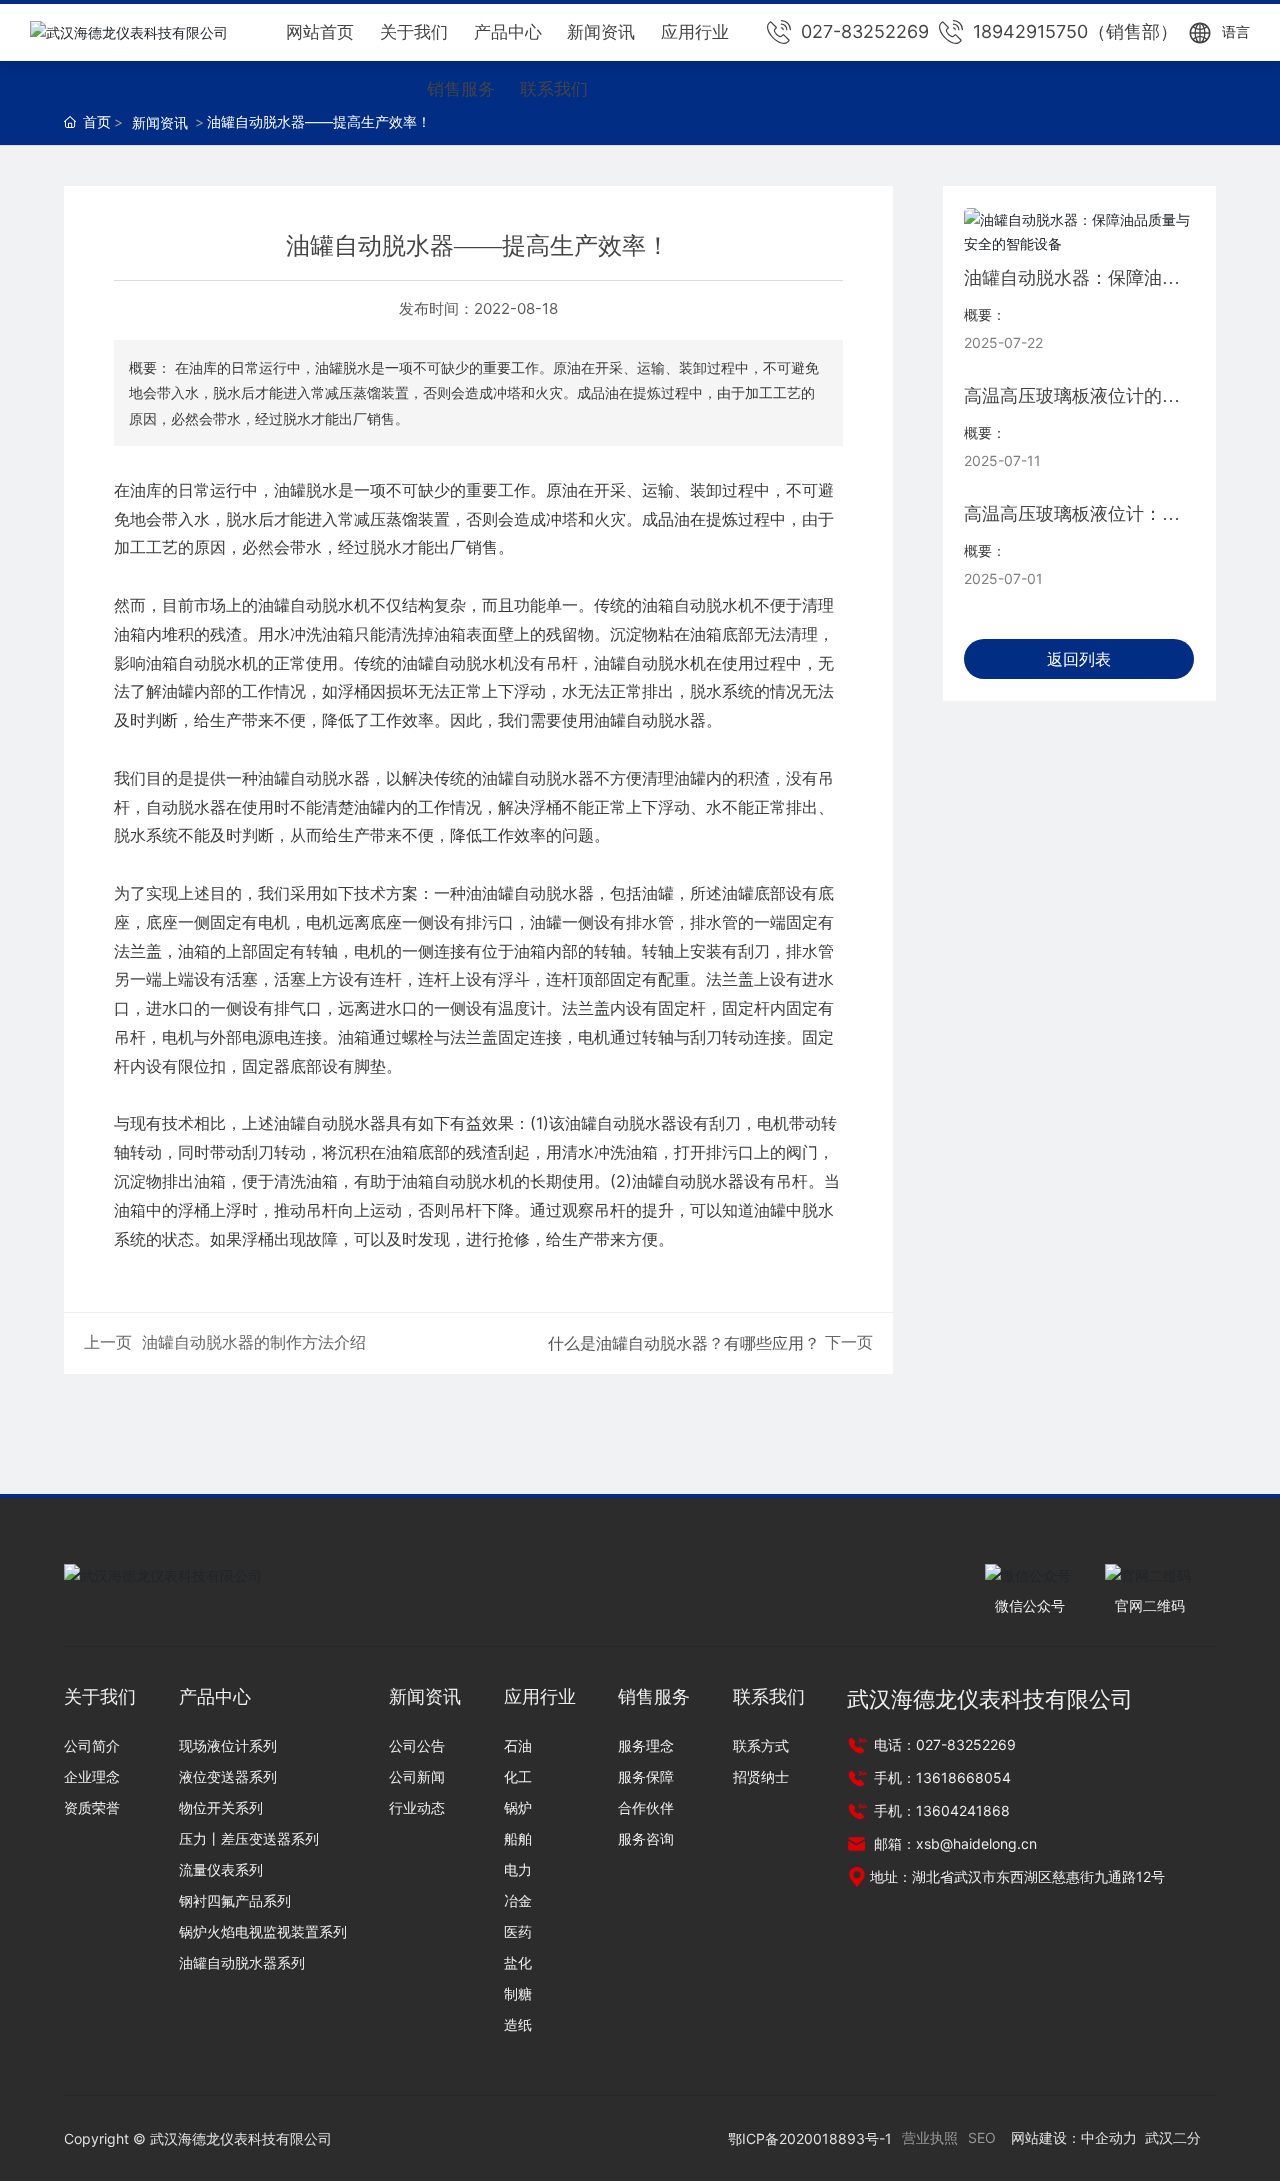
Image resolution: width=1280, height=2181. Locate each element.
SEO (982, 2137)
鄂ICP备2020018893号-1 (810, 2138)
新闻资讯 (160, 122)
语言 (1236, 31)
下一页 (849, 1342)
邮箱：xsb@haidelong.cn (953, 1843)
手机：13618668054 (940, 1777)
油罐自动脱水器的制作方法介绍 (254, 1342)
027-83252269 (865, 31)
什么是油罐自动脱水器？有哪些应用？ (684, 1343)
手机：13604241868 (940, 1810)
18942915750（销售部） (1075, 31)
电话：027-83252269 (943, 1744)
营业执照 (930, 2137)
